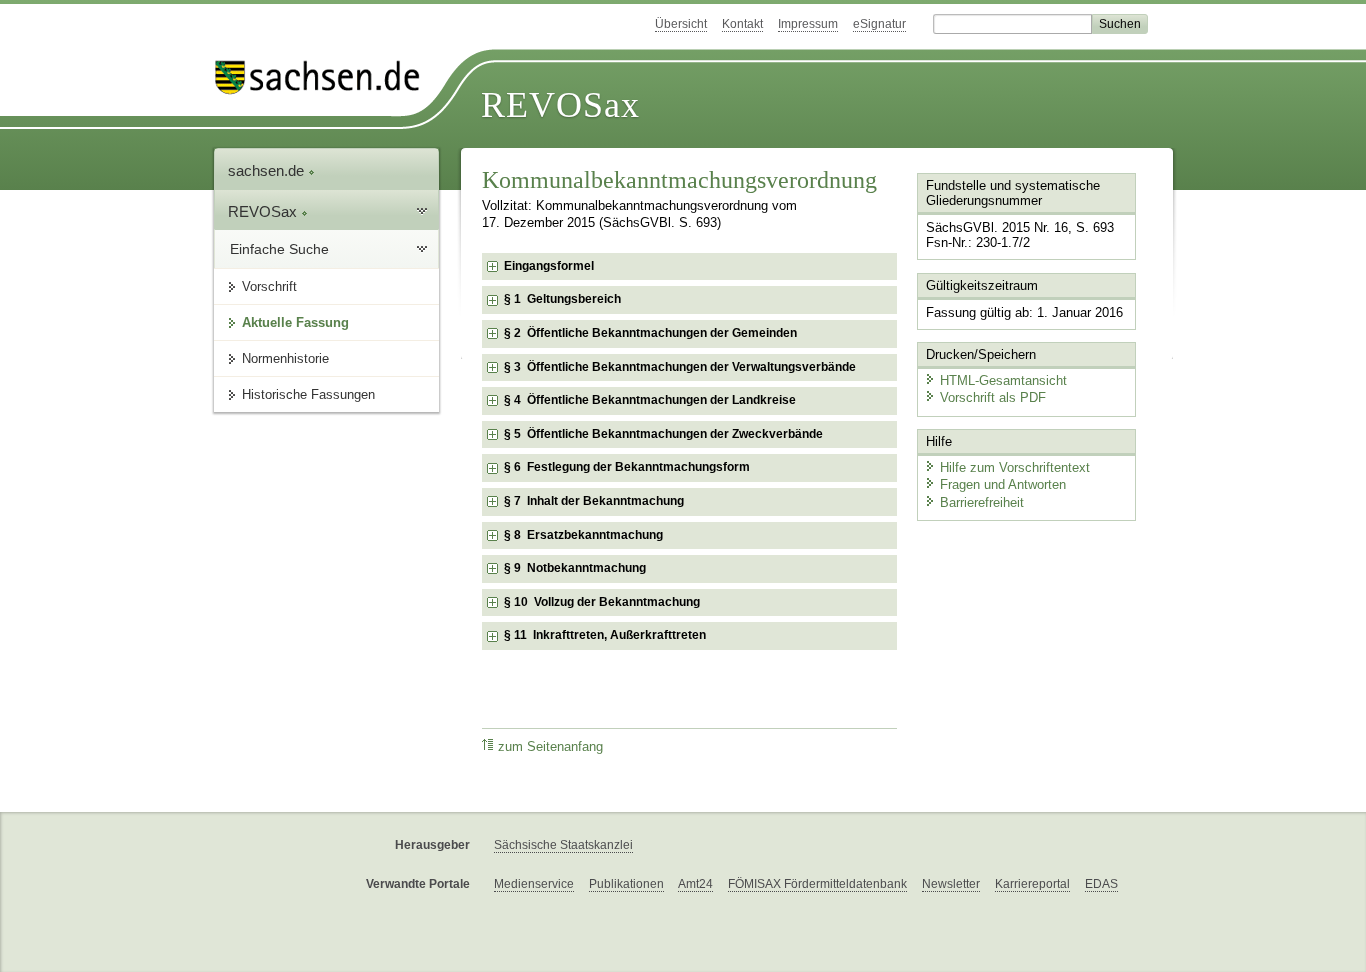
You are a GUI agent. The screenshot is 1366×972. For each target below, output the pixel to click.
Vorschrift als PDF (993, 397)
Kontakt (742, 24)
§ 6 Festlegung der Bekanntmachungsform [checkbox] (627, 467)
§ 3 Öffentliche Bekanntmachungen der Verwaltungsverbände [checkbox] (680, 367)
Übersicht (681, 24)
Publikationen (626, 884)
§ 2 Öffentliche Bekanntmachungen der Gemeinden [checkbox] (650, 333)
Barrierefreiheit (982, 502)
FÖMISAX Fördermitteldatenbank (817, 884)
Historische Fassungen (308, 394)
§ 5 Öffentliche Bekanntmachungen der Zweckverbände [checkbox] (663, 434)
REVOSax (560, 105)
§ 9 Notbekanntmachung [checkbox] (575, 568)
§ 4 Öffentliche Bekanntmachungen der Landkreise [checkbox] (650, 400)
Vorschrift (269, 286)
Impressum (808, 24)
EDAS (1101, 884)
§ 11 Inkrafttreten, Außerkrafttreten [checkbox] (605, 635)
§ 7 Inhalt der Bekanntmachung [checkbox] (594, 501)
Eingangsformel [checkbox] (549, 266)
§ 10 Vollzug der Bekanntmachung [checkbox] (602, 602)
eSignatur (879, 24)
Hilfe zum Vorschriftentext (1015, 467)
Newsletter (951, 884)
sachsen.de (268, 170)
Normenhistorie (285, 358)
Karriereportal (1032, 884)
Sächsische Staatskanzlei (563, 845)
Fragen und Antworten (1003, 484)
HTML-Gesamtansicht (1003, 380)
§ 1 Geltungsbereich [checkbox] (562, 299)
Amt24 (695, 884)
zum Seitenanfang (550, 747)
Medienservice (534, 884)
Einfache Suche (279, 249)
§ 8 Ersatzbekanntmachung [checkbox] (583, 535)
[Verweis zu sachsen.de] (325, 77)
